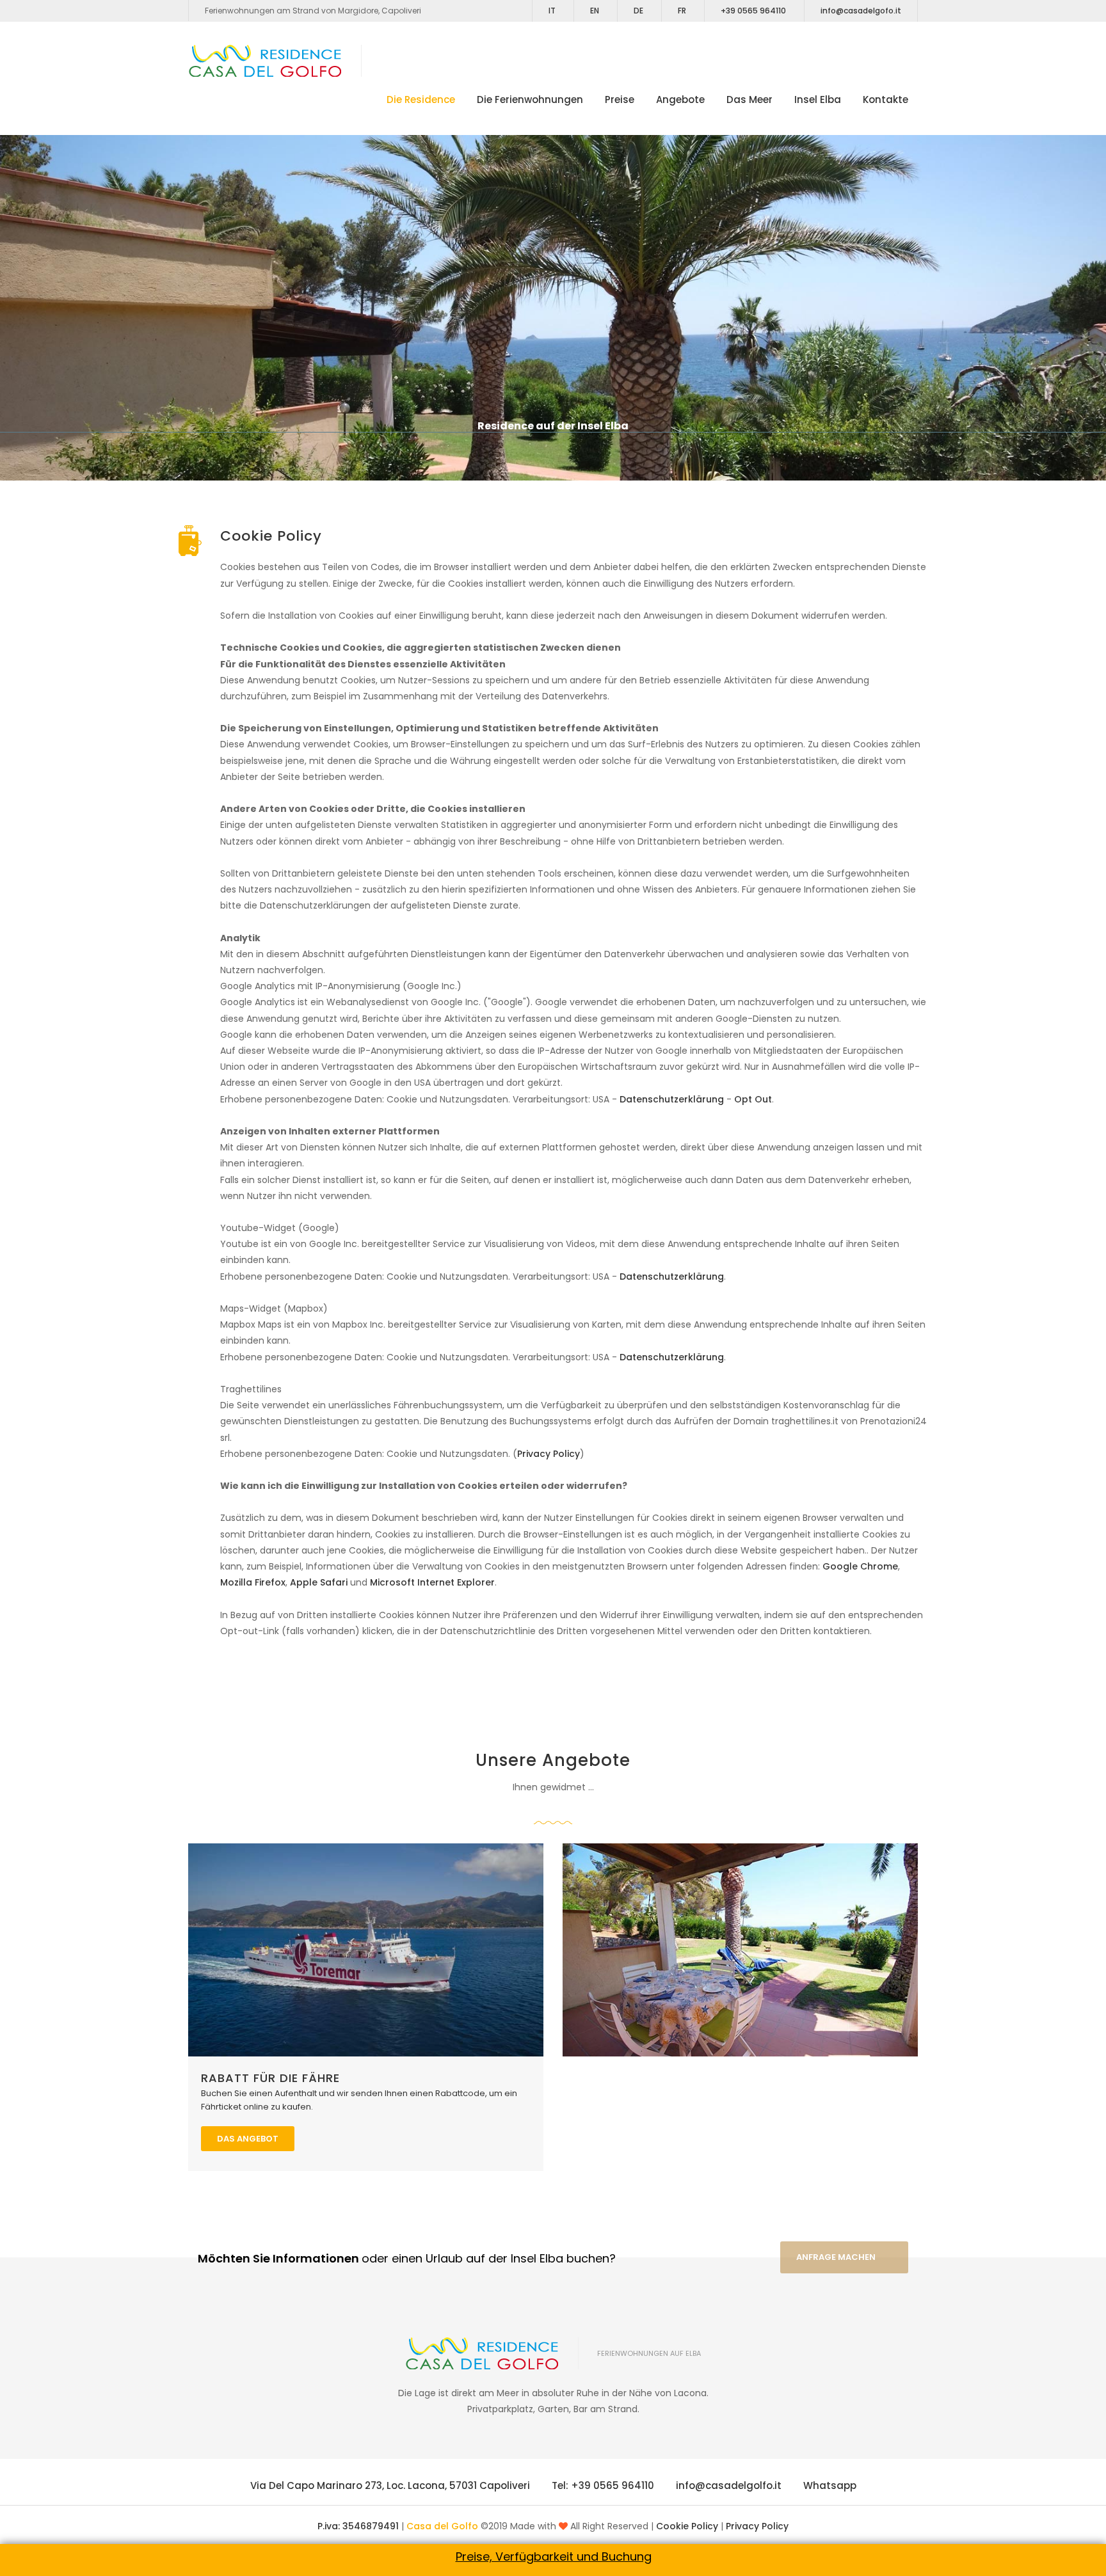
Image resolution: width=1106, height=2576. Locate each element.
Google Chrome (860, 1566)
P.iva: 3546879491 (359, 2526)
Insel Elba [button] (818, 99)
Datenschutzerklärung (672, 1099)
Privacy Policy (549, 1454)
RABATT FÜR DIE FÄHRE (270, 2078)
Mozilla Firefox (253, 1582)
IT (552, 11)
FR (682, 11)
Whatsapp (830, 2485)
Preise (620, 99)
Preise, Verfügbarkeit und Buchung (554, 2556)
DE (638, 11)
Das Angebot (248, 2139)
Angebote (680, 99)
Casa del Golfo (442, 2526)
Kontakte (886, 99)
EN (595, 11)
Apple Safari (319, 1582)
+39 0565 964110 (753, 11)
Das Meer (749, 99)
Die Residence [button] (421, 99)
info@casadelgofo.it (861, 11)
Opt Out (753, 1099)
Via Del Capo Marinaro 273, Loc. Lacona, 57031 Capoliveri (390, 2485)
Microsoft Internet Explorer (432, 1582)
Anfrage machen (836, 2257)
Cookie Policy (688, 2526)
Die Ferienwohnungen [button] (530, 99)
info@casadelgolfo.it (729, 2485)
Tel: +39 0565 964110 (603, 2485)
